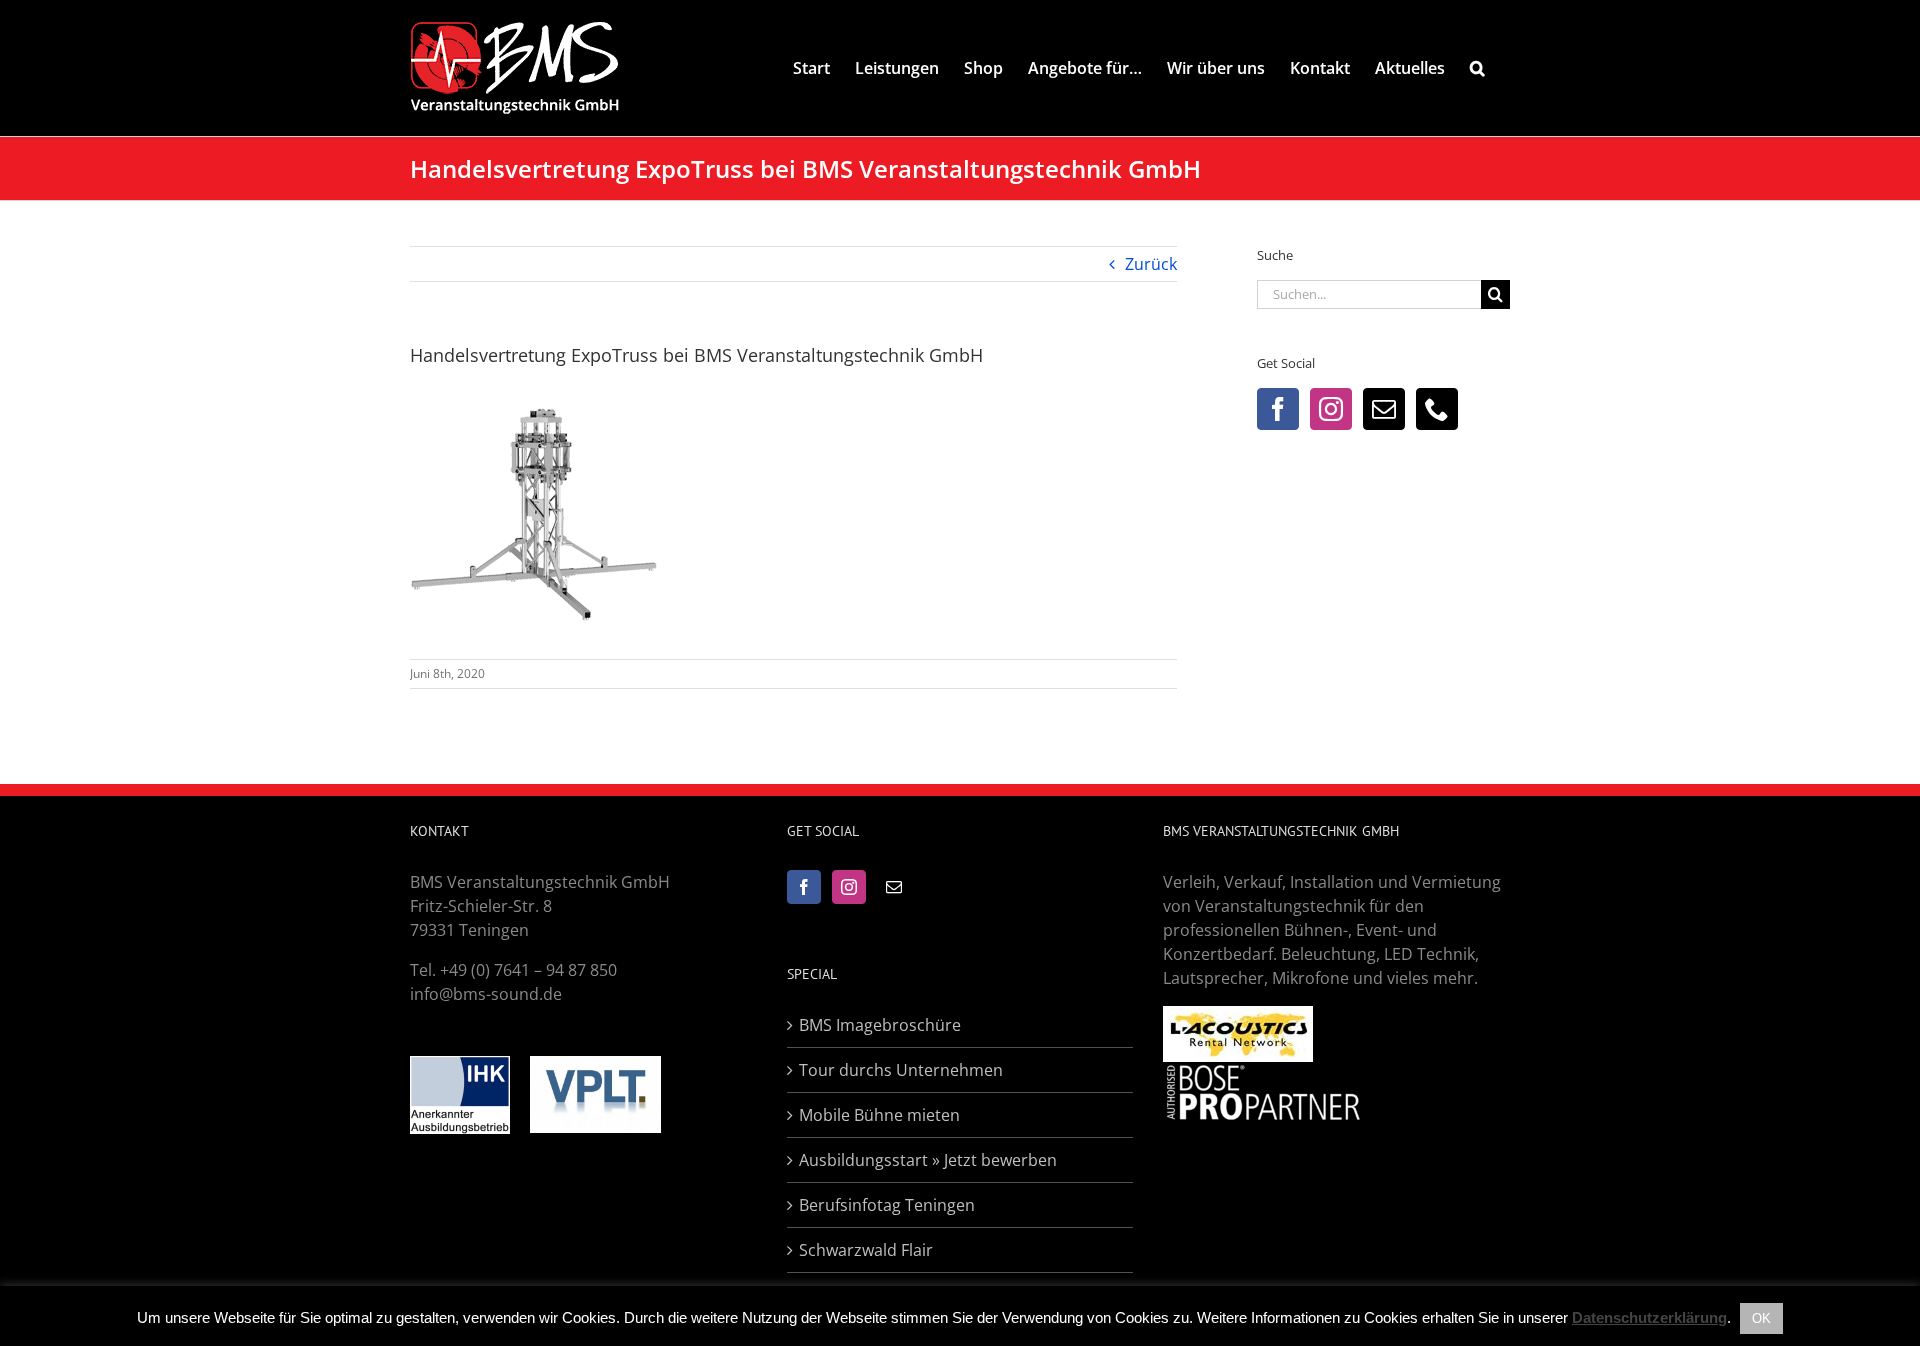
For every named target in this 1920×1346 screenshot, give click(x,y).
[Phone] (1437, 409)
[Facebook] (1278, 409)
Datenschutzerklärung (1649, 1317)
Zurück (1151, 264)
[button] (1477, 68)
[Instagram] (1331, 409)
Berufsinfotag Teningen (887, 1205)
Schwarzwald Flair (866, 1250)
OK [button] (1761, 1318)
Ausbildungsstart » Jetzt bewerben (928, 1160)
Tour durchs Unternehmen (901, 1070)
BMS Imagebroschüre (880, 1025)
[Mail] (1384, 409)
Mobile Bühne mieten (879, 1115)
